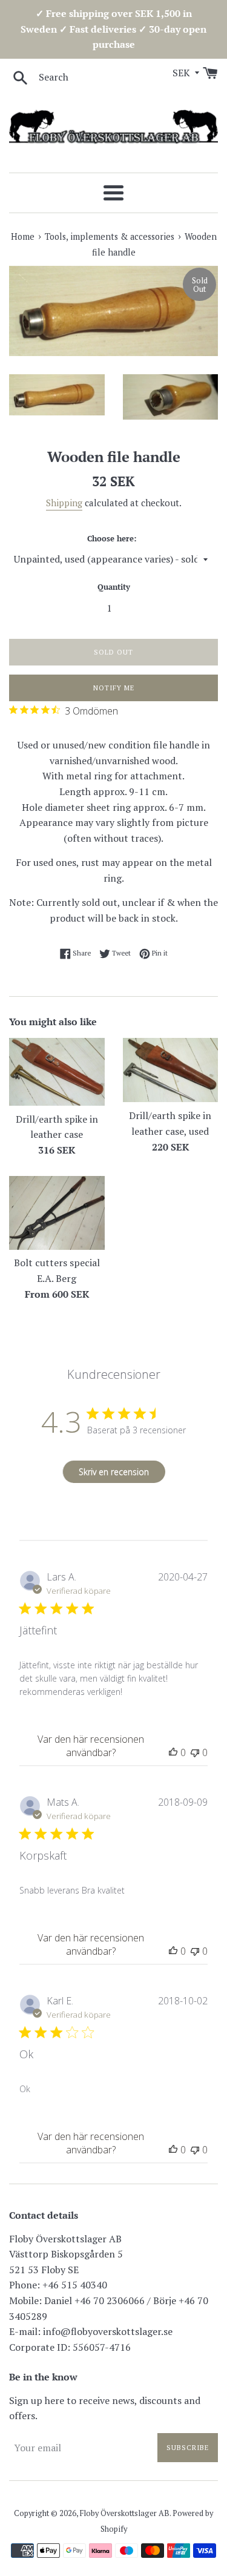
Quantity (114, 587)
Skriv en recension (114, 1472)
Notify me (114, 688)
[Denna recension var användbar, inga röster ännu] (173, 1752)
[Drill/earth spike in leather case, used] (171, 1070)
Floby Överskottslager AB (125, 2513)
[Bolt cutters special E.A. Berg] (57, 1213)
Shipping (64, 503)
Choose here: (112, 539)
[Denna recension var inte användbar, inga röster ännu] (195, 1752)
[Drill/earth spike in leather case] (57, 1072)
